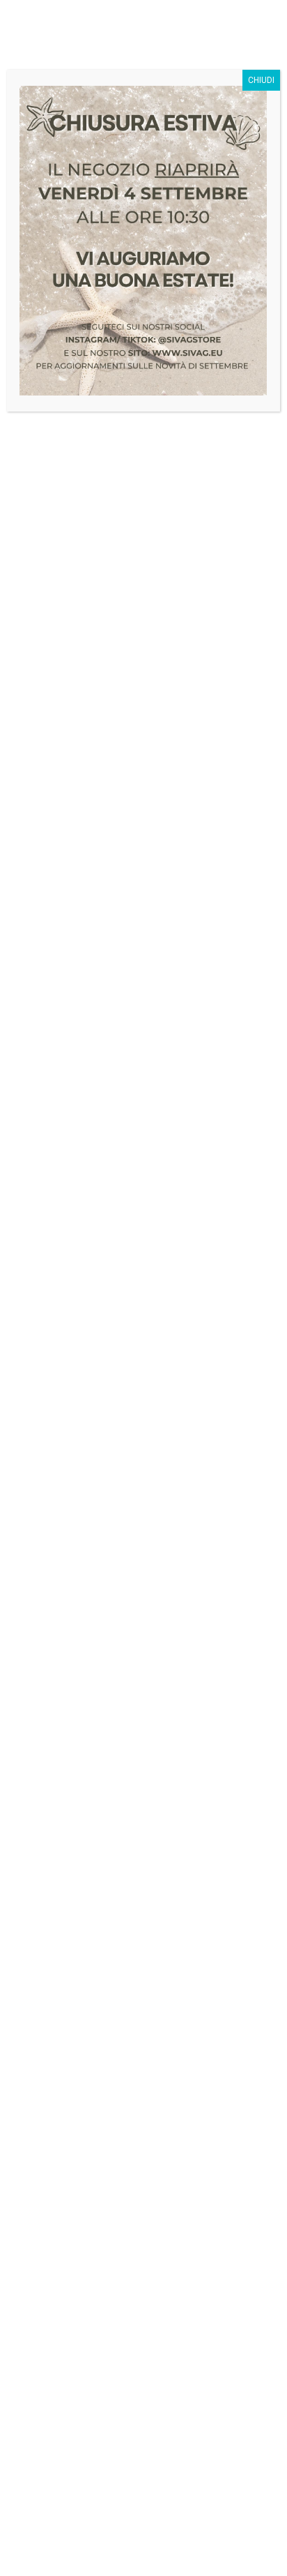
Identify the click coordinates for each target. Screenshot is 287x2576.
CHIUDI (261, 80)
